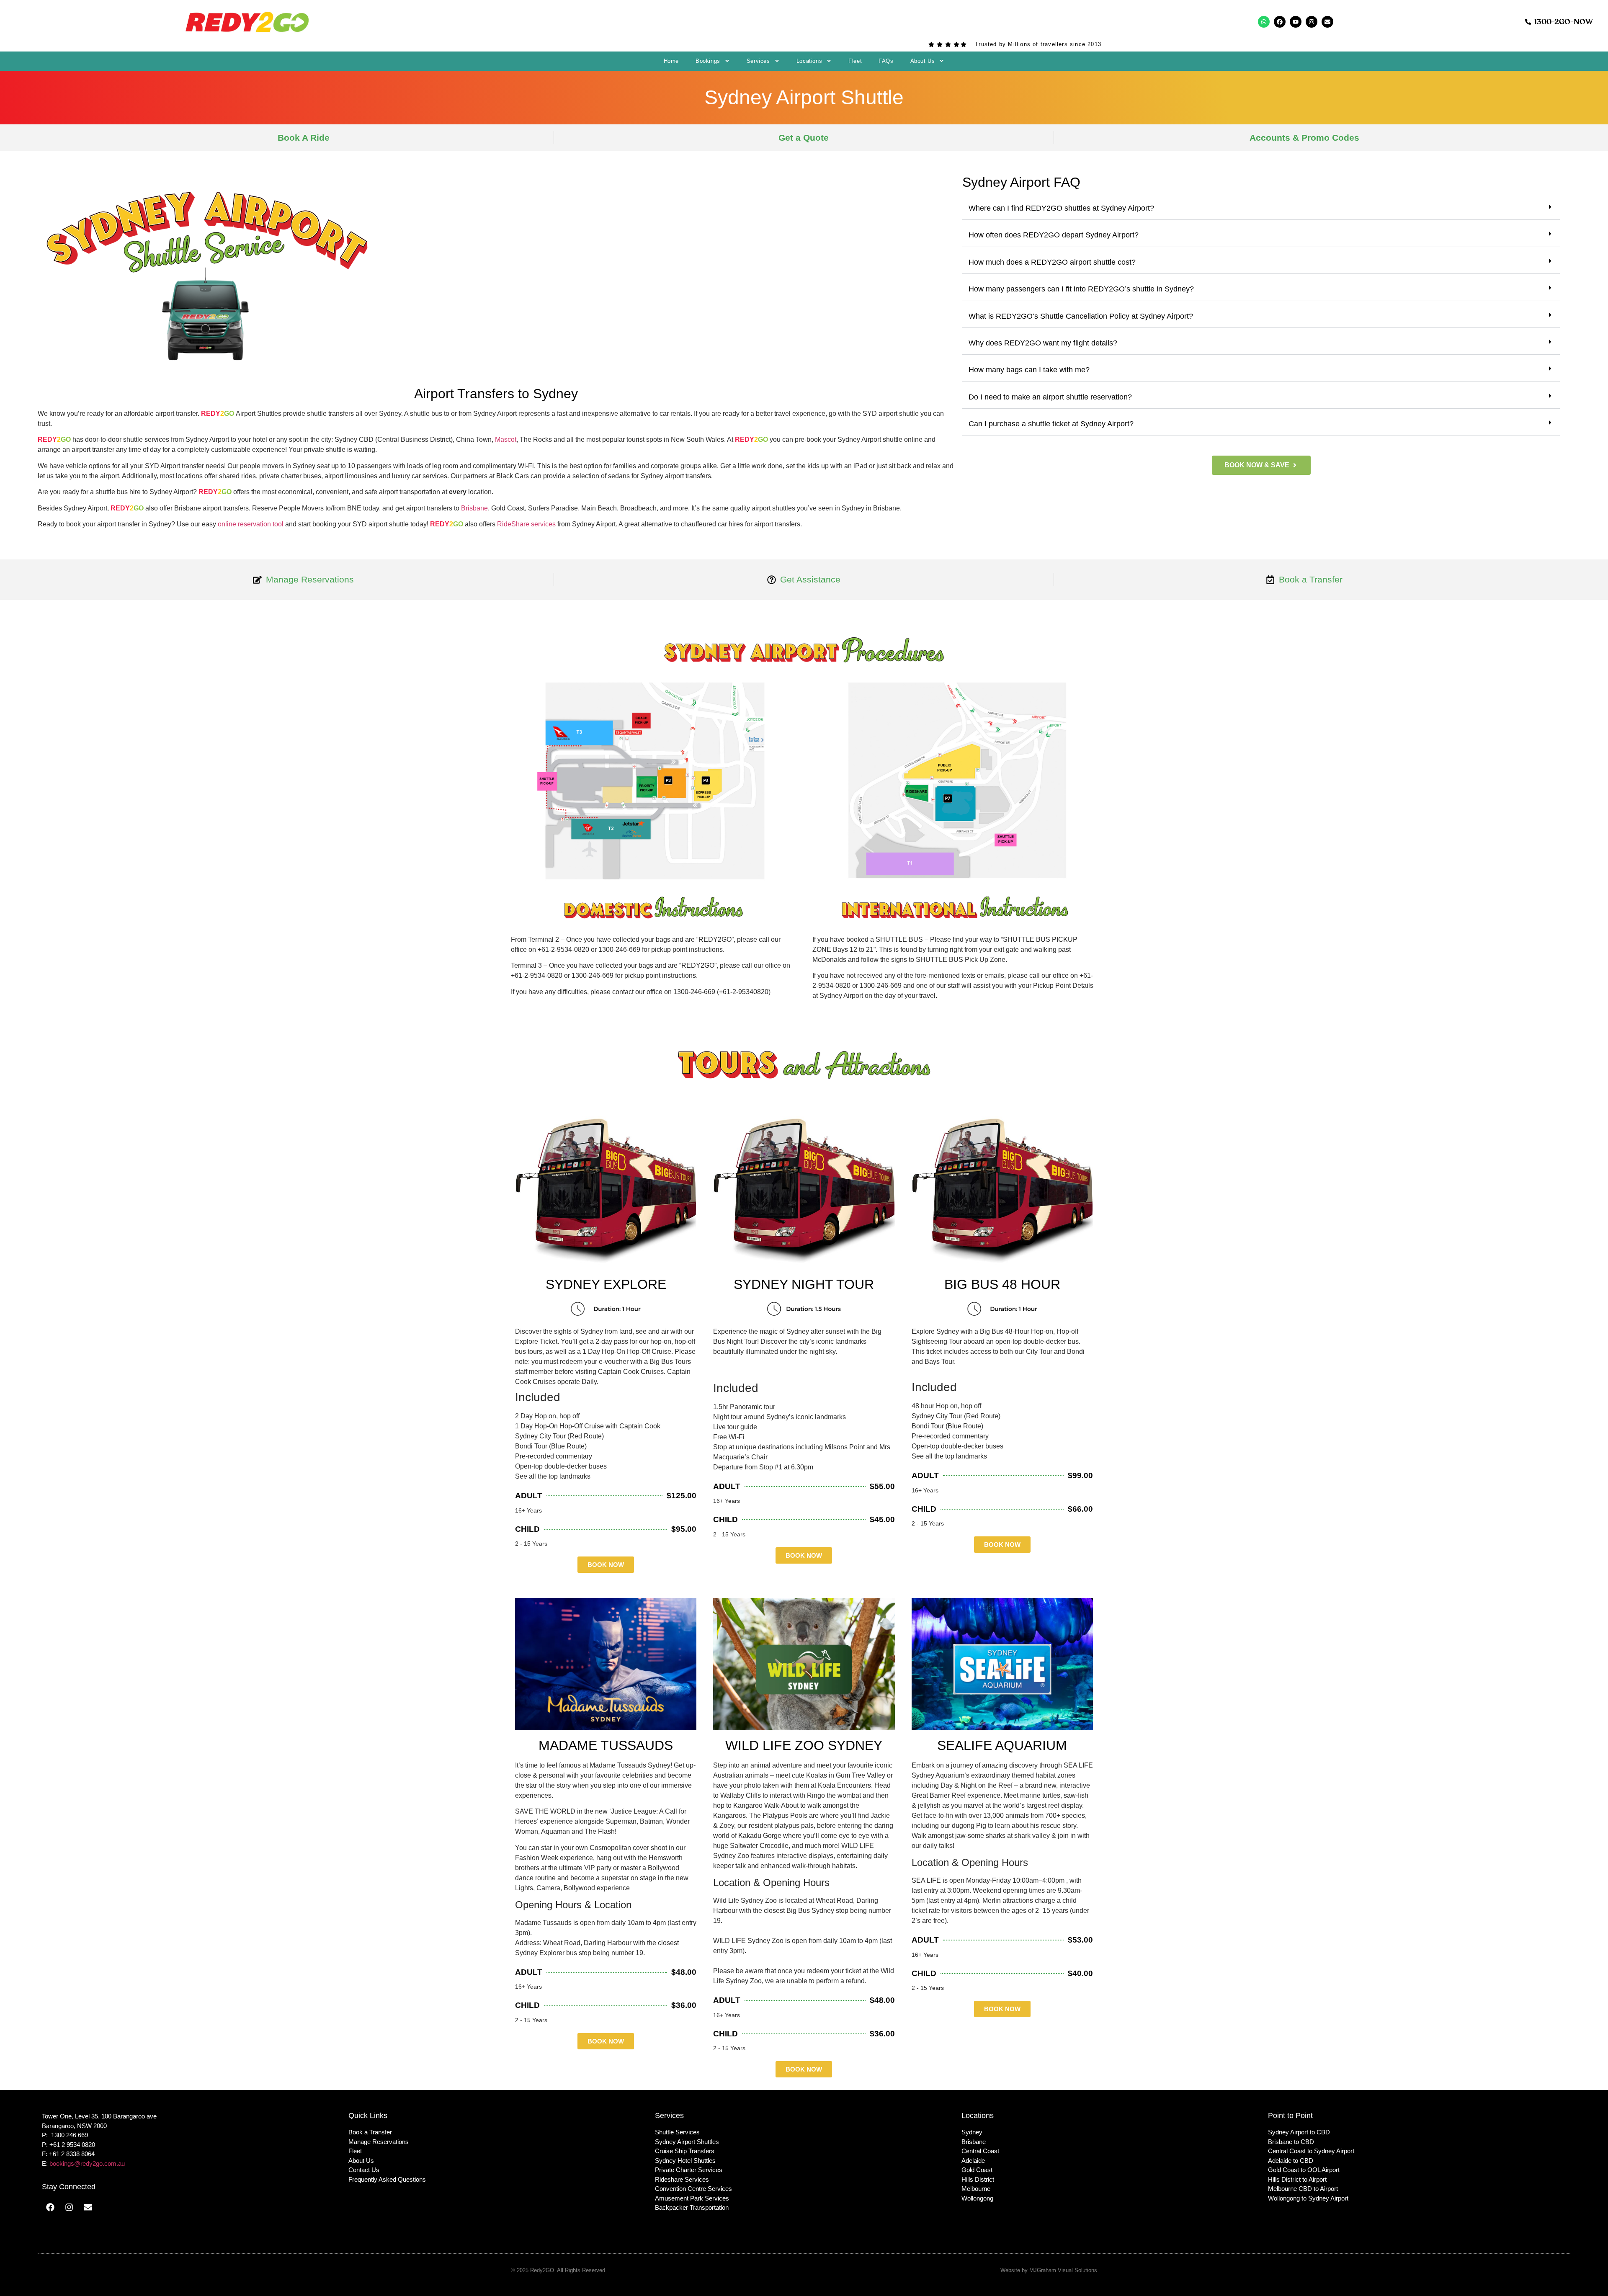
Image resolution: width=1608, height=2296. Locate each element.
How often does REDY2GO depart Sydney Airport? (1054, 235)
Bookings (708, 61)
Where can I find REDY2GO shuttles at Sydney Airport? (1061, 208)
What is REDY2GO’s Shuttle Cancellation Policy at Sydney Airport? (1081, 316)
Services (758, 61)
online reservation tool (251, 524)
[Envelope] (1327, 22)
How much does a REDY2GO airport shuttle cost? (1052, 262)
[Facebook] (1280, 22)
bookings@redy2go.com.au (87, 2163)
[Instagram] (1312, 22)
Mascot (506, 439)
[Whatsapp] (1264, 22)
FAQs (886, 61)
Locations (809, 61)
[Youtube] (1296, 22)
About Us (923, 61)
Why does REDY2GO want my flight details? (1043, 343)
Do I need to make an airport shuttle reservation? (1050, 397)
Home (671, 61)
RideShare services (526, 524)
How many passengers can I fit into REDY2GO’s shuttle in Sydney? (1081, 289)
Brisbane (474, 508)
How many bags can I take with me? (1029, 370)
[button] (1261, 209)
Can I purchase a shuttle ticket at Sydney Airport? (1051, 424)
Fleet (855, 61)
